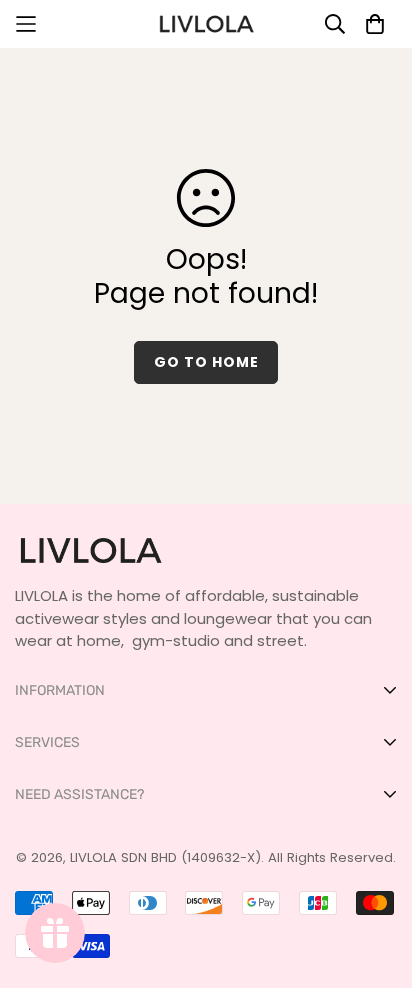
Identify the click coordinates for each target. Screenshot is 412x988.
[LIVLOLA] (206, 24)
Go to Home (206, 362)
